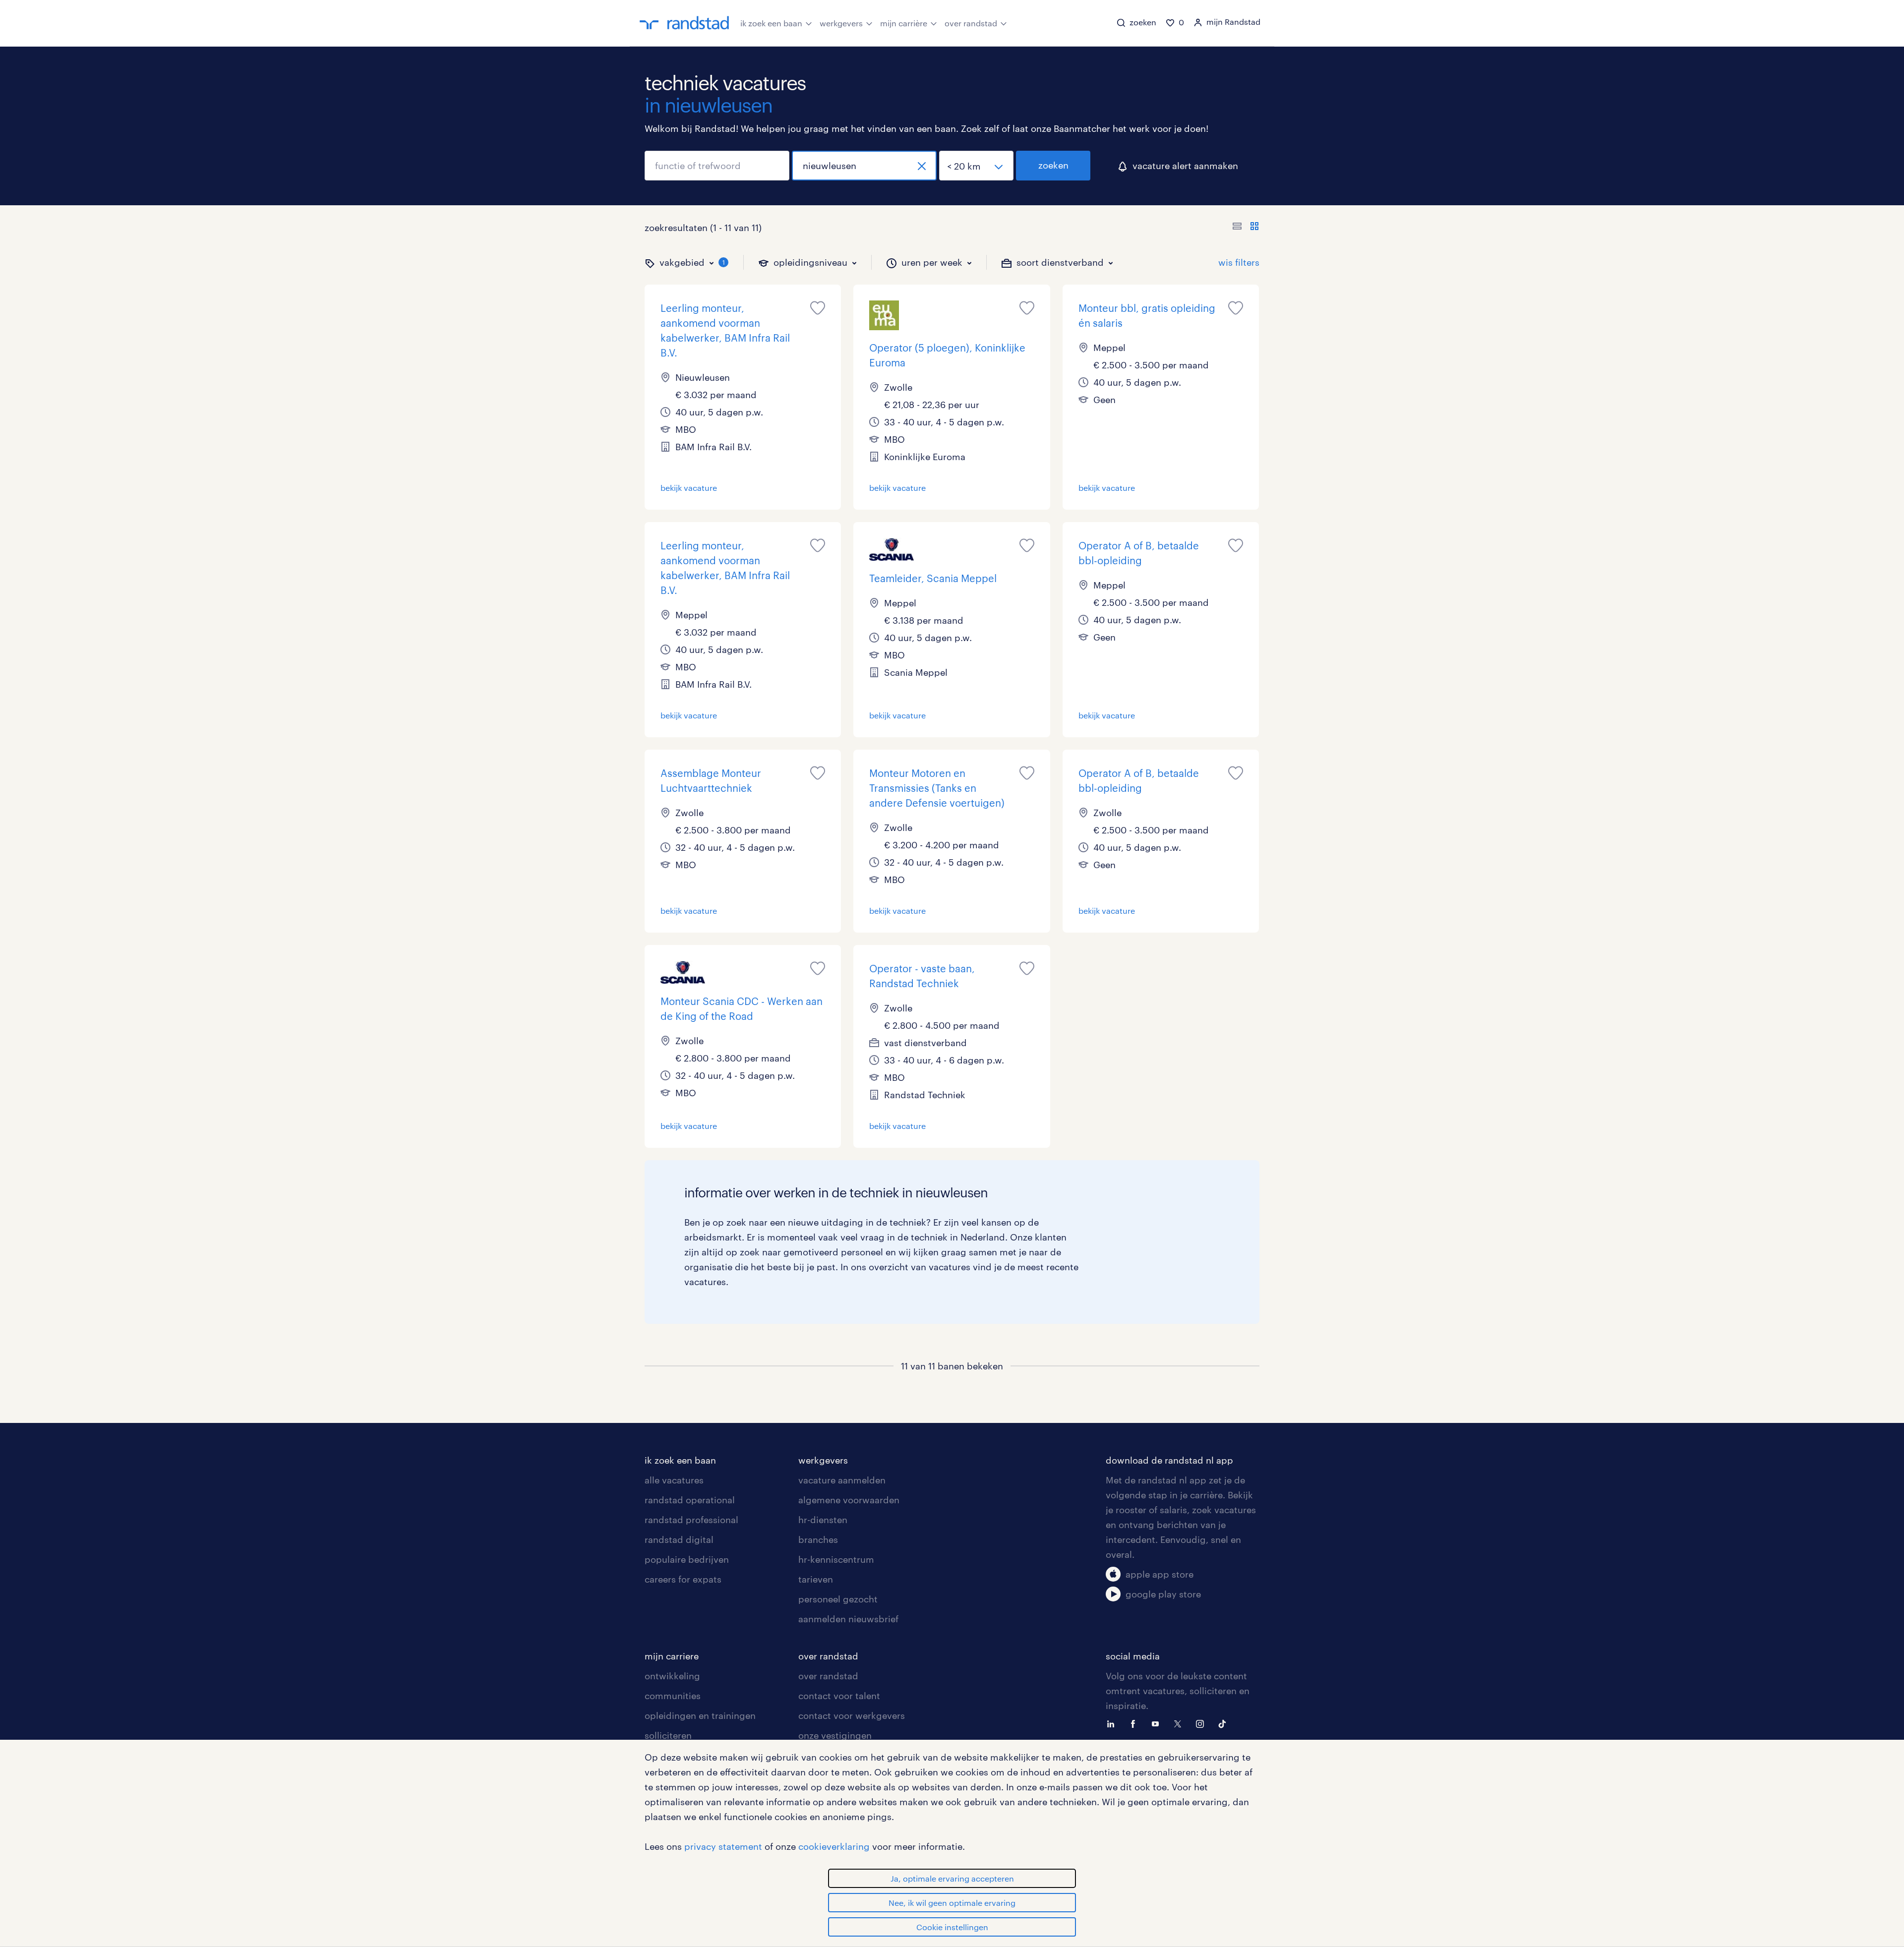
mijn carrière (904, 23)
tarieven (816, 1579)
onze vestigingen (835, 1735)
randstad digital (679, 1539)
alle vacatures (674, 1480)
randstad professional (691, 1520)
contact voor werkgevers (852, 1715)
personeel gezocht (838, 1599)
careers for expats (683, 1579)
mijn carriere (672, 1656)
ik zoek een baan (771, 23)
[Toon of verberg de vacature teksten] (1246, 228)
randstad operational (690, 1500)
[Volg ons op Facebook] (1135, 1723)
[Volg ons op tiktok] (1225, 1723)
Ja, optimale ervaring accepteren (952, 1878)
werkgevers (841, 23)
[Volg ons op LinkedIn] (1113, 1723)
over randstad (971, 23)
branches (818, 1539)
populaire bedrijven (687, 1559)
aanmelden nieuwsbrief (848, 1619)
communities (673, 1696)
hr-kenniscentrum (836, 1559)
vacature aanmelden (842, 1480)
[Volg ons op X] (1180, 1723)
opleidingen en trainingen (700, 1715)
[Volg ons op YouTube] (1158, 1723)
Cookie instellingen (952, 1927)
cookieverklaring (834, 1846)
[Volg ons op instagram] (1202, 1723)
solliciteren (668, 1735)
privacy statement (723, 1846)
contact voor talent (839, 1696)
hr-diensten (823, 1520)
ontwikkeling (672, 1676)
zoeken (1053, 165)
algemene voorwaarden (849, 1500)
